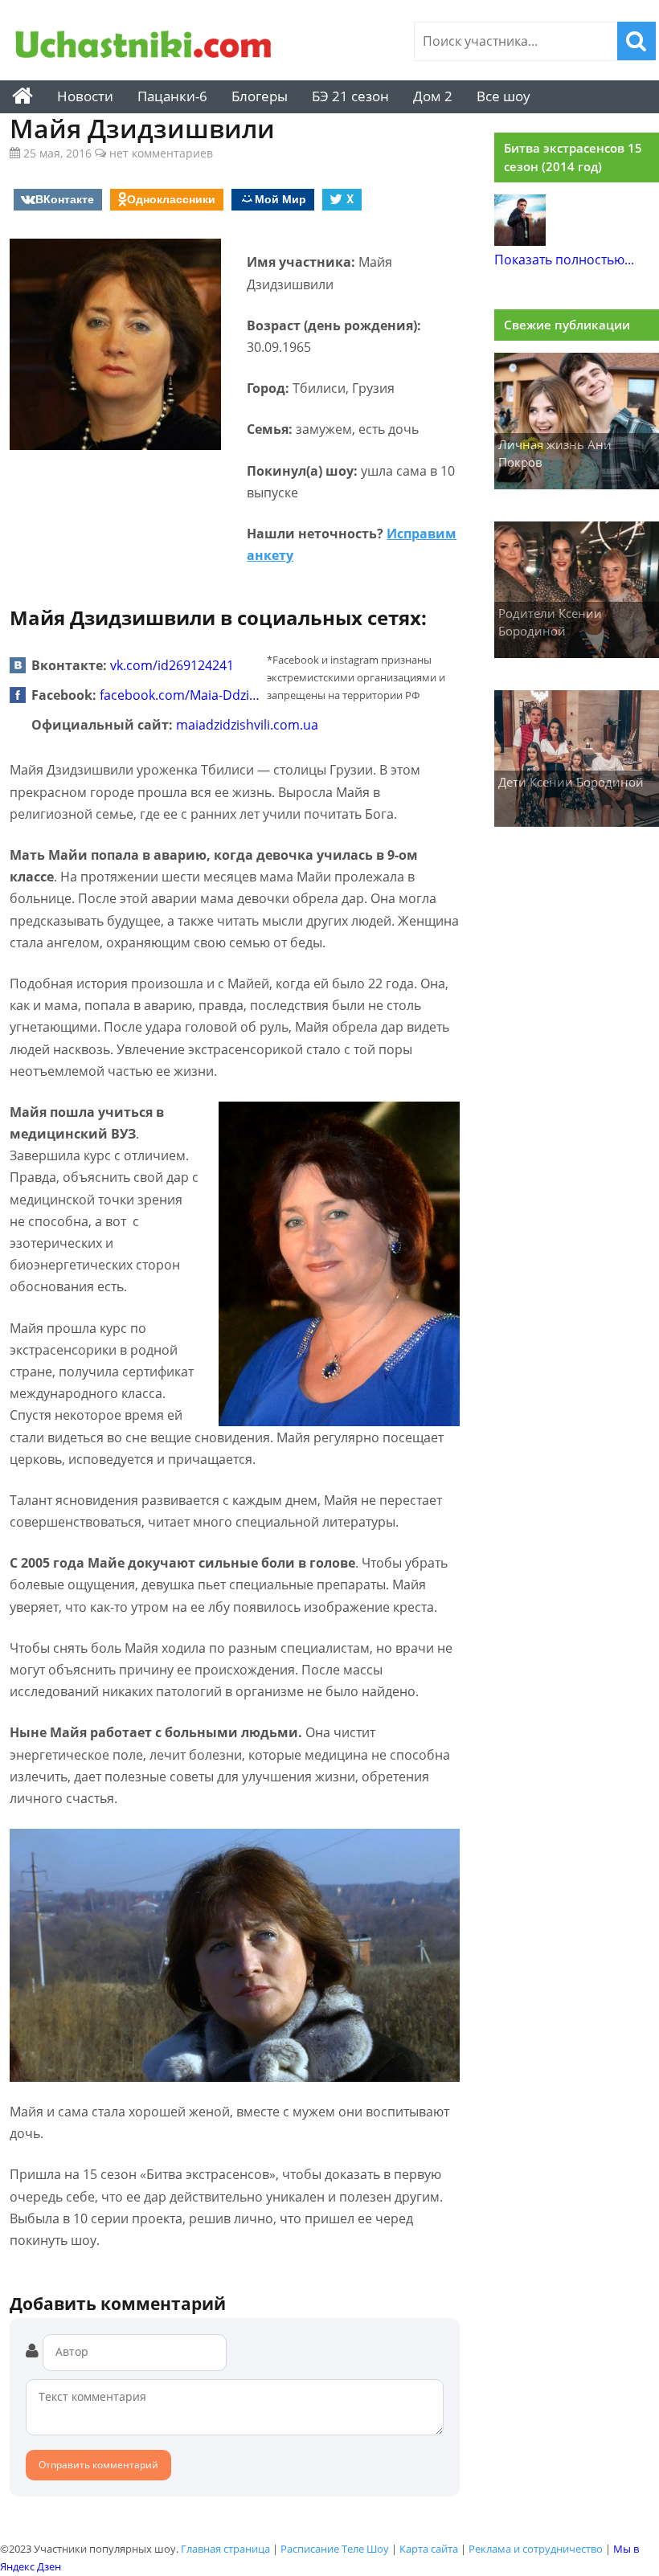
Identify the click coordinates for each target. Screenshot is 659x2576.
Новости (85, 96)
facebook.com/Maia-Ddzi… (180, 695)
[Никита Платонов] (520, 241)
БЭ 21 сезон (350, 96)
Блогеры (260, 96)
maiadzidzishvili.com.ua (247, 725)
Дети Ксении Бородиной (571, 782)
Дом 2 (433, 96)
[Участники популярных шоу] (144, 47)
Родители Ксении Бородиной (550, 622)
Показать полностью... (564, 260)
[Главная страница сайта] (23, 96)
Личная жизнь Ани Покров (555, 454)
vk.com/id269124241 (172, 665)
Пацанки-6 (172, 96)
